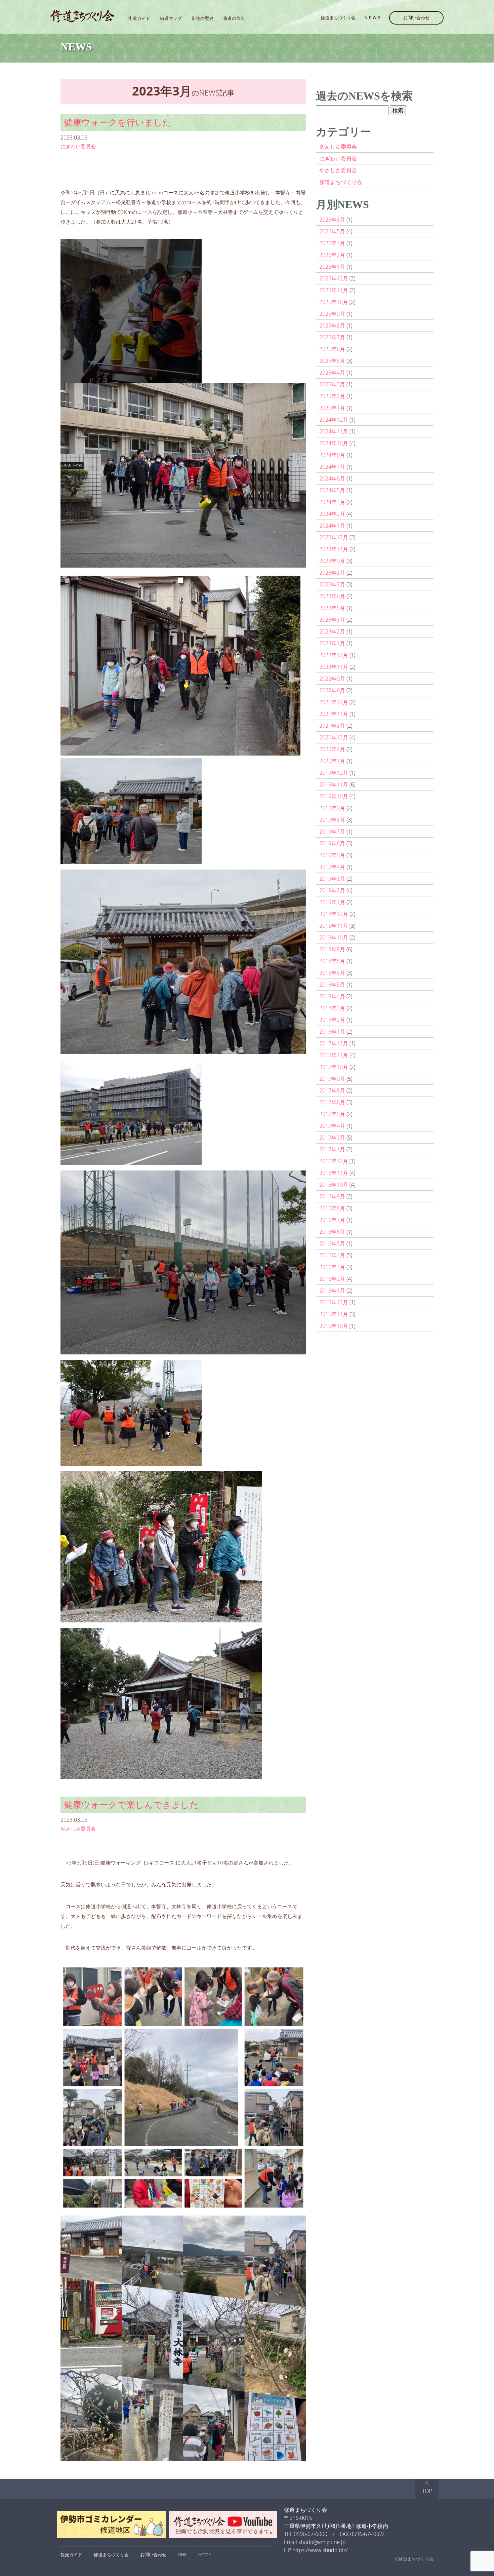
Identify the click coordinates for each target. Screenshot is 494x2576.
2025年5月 (332, 361)
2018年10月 (334, 937)
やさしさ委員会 (78, 1829)
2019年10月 (334, 796)
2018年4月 (332, 996)
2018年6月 (332, 973)
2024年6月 (332, 478)
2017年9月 (332, 1079)
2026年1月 (332, 267)
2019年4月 (332, 867)
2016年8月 (332, 1208)
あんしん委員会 (338, 147)
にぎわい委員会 (78, 146)
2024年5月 (332, 490)
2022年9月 (332, 679)
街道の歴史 (202, 18)
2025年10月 (334, 302)
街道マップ (171, 18)
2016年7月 (332, 1220)
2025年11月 (334, 290)
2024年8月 (332, 455)
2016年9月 (332, 1196)
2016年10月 (334, 1185)
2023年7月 (332, 584)
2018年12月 (334, 914)
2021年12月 (334, 702)
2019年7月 (332, 832)
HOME (204, 2554)
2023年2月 (332, 631)
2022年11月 (334, 667)
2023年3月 (332, 620)
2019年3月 (332, 879)
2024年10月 (334, 443)
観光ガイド (71, 2554)
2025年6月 (332, 349)
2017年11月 (334, 1055)
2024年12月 (334, 420)
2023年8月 (332, 573)
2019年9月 (332, 808)
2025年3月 (332, 384)
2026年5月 (332, 231)
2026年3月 (332, 243)
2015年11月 (334, 1314)
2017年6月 (332, 1102)
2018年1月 (332, 1032)
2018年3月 (332, 1008)
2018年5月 (332, 985)
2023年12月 (334, 537)
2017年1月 (332, 1149)
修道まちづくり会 (338, 17)
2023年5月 (332, 608)
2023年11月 (334, 549)
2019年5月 (332, 855)
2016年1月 (332, 1291)
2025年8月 (332, 325)
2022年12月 (334, 655)
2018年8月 (332, 961)
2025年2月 (332, 396)
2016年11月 (334, 1173)
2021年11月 (334, 714)
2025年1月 (332, 408)
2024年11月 (334, 431)
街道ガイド (139, 18)
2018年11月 (334, 926)
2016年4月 (332, 1255)
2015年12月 (334, 1302)
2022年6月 (332, 690)
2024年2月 (332, 514)
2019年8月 (332, 820)
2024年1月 (332, 526)
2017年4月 (332, 1126)
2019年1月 (332, 902)
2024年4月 (332, 502)
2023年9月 (332, 561)
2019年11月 (334, 784)
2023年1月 (332, 643)
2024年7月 (332, 467)
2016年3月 (332, 1267)
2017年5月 (332, 1114)
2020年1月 (332, 761)
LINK (182, 2554)
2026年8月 (332, 220)
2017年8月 (332, 1090)
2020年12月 (334, 737)
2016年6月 (332, 1232)
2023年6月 (332, 596)
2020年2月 (332, 749)
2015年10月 (334, 1326)
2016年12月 (334, 1161)
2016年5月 (332, 1243)
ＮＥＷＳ (372, 17)
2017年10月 (334, 1067)
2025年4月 (332, 373)
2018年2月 (332, 1020)
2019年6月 (332, 843)
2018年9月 (332, 949)
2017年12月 (334, 1043)
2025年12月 (334, 278)
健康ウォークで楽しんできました (131, 1804)
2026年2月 (332, 255)
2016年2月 (332, 1279)
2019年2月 (332, 890)
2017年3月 (332, 1138)
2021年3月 (332, 726)
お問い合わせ (416, 17)
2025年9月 (332, 314)
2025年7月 (332, 337)
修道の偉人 (234, 18)
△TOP (427, 2487)
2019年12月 (334, 773)
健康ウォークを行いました (118, 122)
